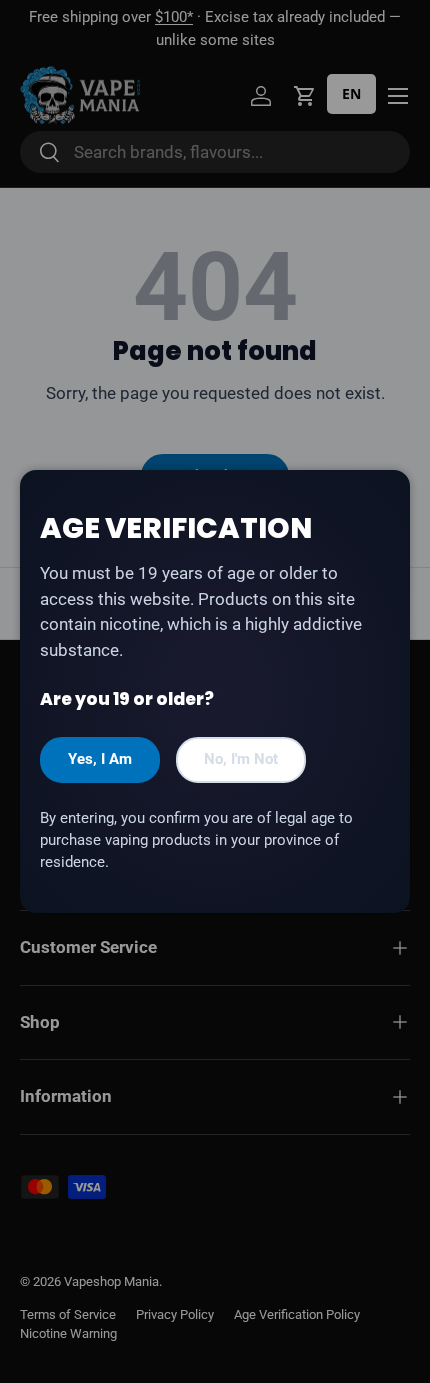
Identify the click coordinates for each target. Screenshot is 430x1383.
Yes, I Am (100, 759)
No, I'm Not (241, 759)
